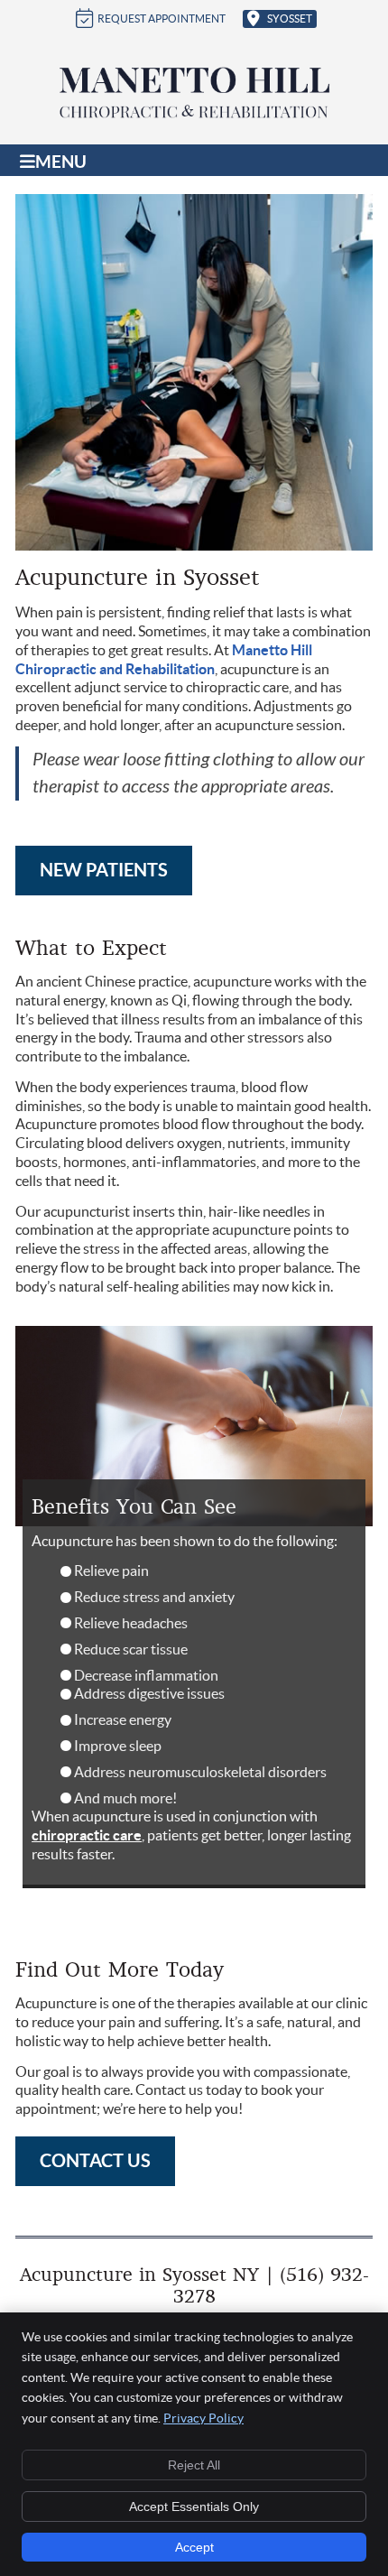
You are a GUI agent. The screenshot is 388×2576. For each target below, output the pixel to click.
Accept (194, 2547)
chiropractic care (87, 1835)
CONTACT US (95, 2160)
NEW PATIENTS (104, 870)
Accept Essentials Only (194, 2507)
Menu (61, 162)
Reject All (194, 2465)
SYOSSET (290, 19)
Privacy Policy (203, 2418)
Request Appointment (162, 19)
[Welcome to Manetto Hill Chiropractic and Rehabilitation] (194, 116)
